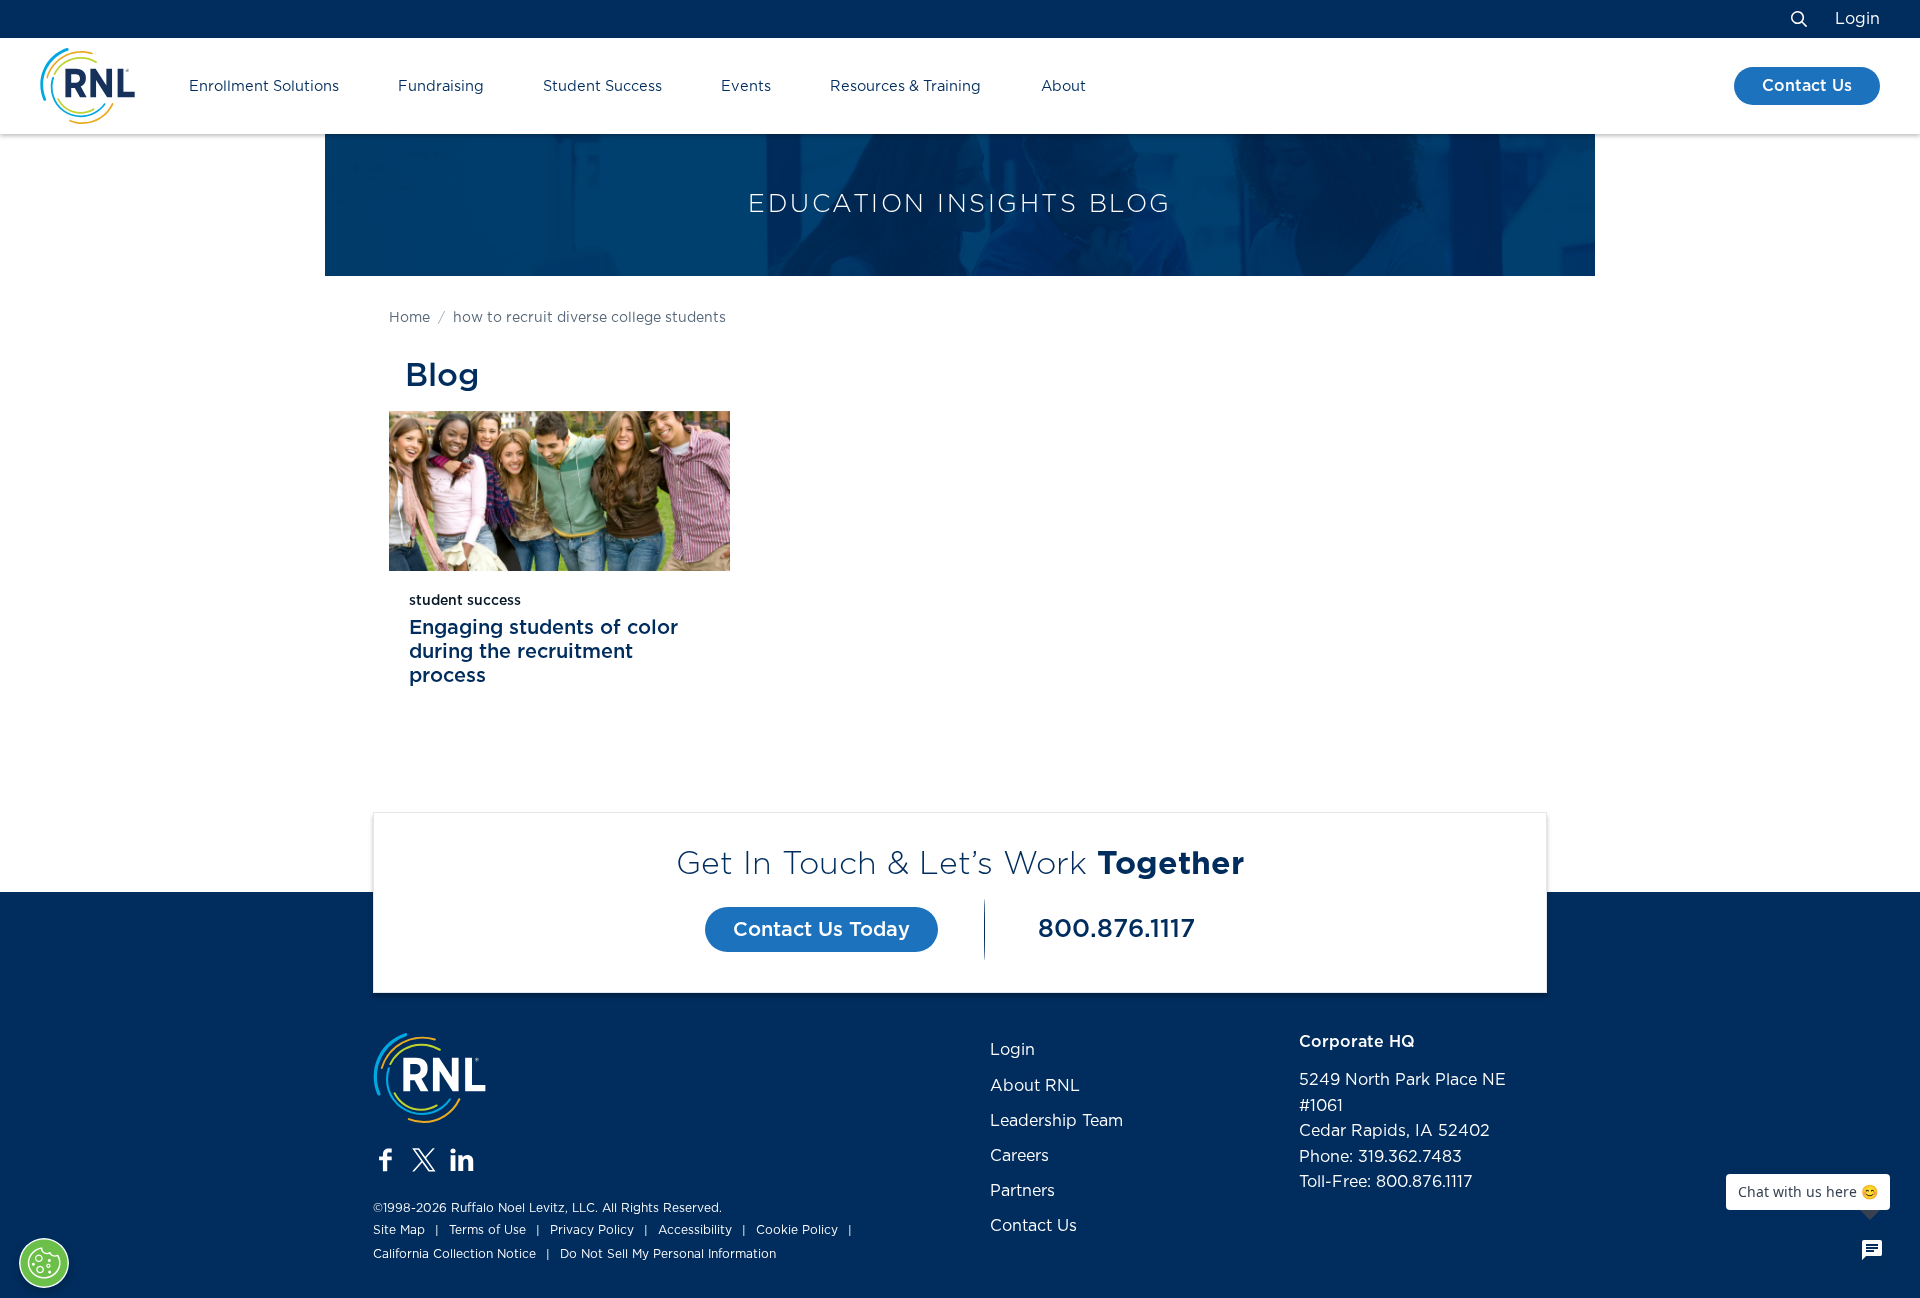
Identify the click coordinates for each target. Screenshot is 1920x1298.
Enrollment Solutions (264, 86)
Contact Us (1807, 86)
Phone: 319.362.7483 (1380, 1157)
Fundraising (441, 86)
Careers (1019, 1156)
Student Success (602, 86)
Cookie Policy (797, 1230)
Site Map (399, 1230)
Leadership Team (1056, 1121)
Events (746, 86)
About (1063, 86)
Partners (1022, 1191)
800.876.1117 (1116, 929)
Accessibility (695, 1230)
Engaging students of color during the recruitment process (543, 652)
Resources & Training (905, 86)
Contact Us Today (821, 930)
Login (1857, 19)
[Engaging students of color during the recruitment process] (559, 491)
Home (409, 318)
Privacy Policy (592, 1230)
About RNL (1035, 1086)
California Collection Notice (454, 1254)
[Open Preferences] (44, 1263)
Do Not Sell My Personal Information (668, 1254)
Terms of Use (487, 1230)
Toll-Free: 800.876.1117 (1386, 1182)
